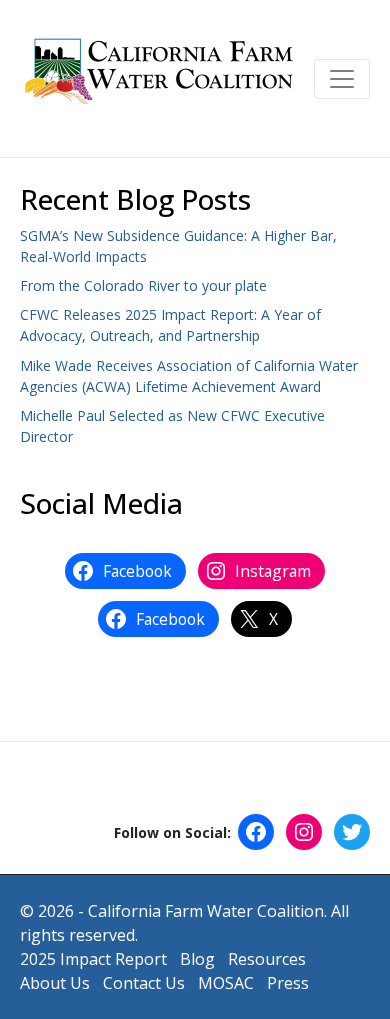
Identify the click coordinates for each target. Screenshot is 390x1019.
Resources (267, 959)
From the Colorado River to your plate (143, 285)
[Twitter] (352, 832)
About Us (55, 983)
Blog (197, 959)
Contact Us (144, 983)
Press (288, 983)
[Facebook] (256, 832)
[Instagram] (304, 832)
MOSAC (226, 983)
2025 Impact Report (93, 959)
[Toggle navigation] (342, 79)
